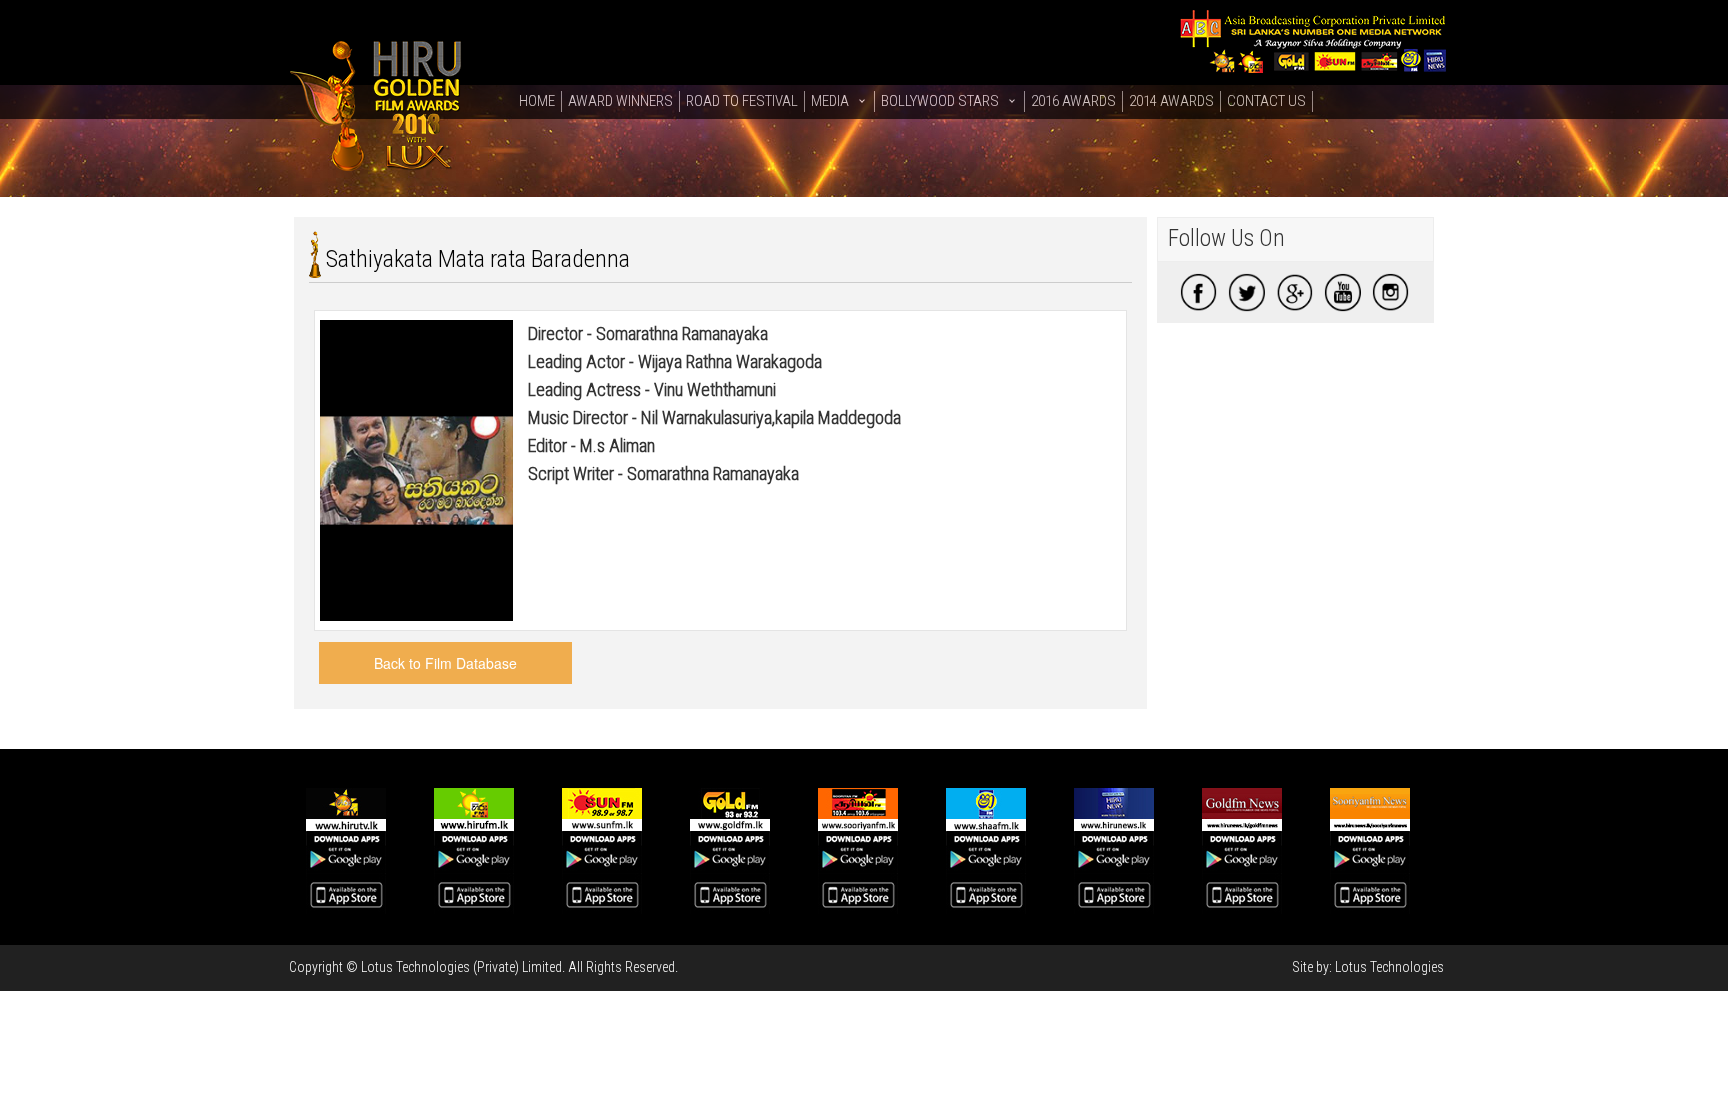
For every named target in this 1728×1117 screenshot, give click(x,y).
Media (830, 101)
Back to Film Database (445, 663)
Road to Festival (742, 101)
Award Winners (620, 101)
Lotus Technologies (1389, 967)
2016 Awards (1073, 101)
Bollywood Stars (940, 101)
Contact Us (1266, 101)
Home (537, 101)
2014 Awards (1171, 101)
